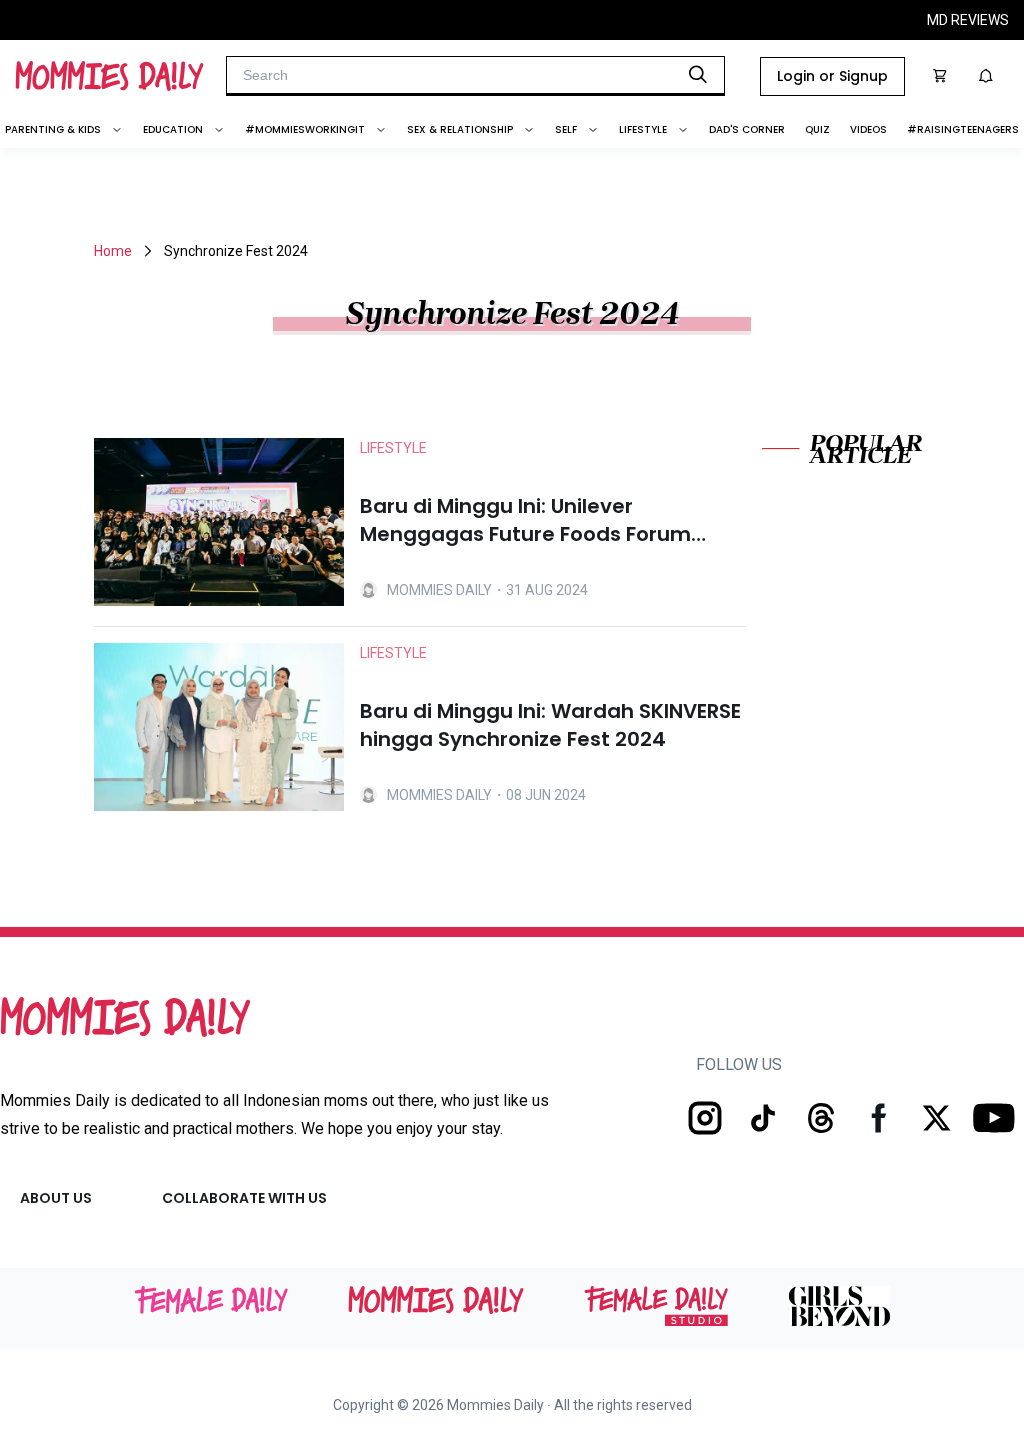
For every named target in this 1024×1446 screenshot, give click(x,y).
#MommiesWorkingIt (305, 129)
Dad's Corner (747, 129)
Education (173, 129)
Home (113, 251)
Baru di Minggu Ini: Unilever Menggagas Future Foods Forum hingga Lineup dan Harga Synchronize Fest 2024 (525, 520)
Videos (868, 129)
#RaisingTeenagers (963, 129)
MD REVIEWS (968, 20)
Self (566, 129)
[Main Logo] (109, 76)
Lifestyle (643, 129)
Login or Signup (832, 76)
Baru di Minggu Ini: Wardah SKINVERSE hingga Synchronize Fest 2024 (550, 725)
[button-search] (698, 74)
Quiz (817, 129)
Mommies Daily (439, 590)
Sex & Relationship (460, 129)
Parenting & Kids (53, 129)
